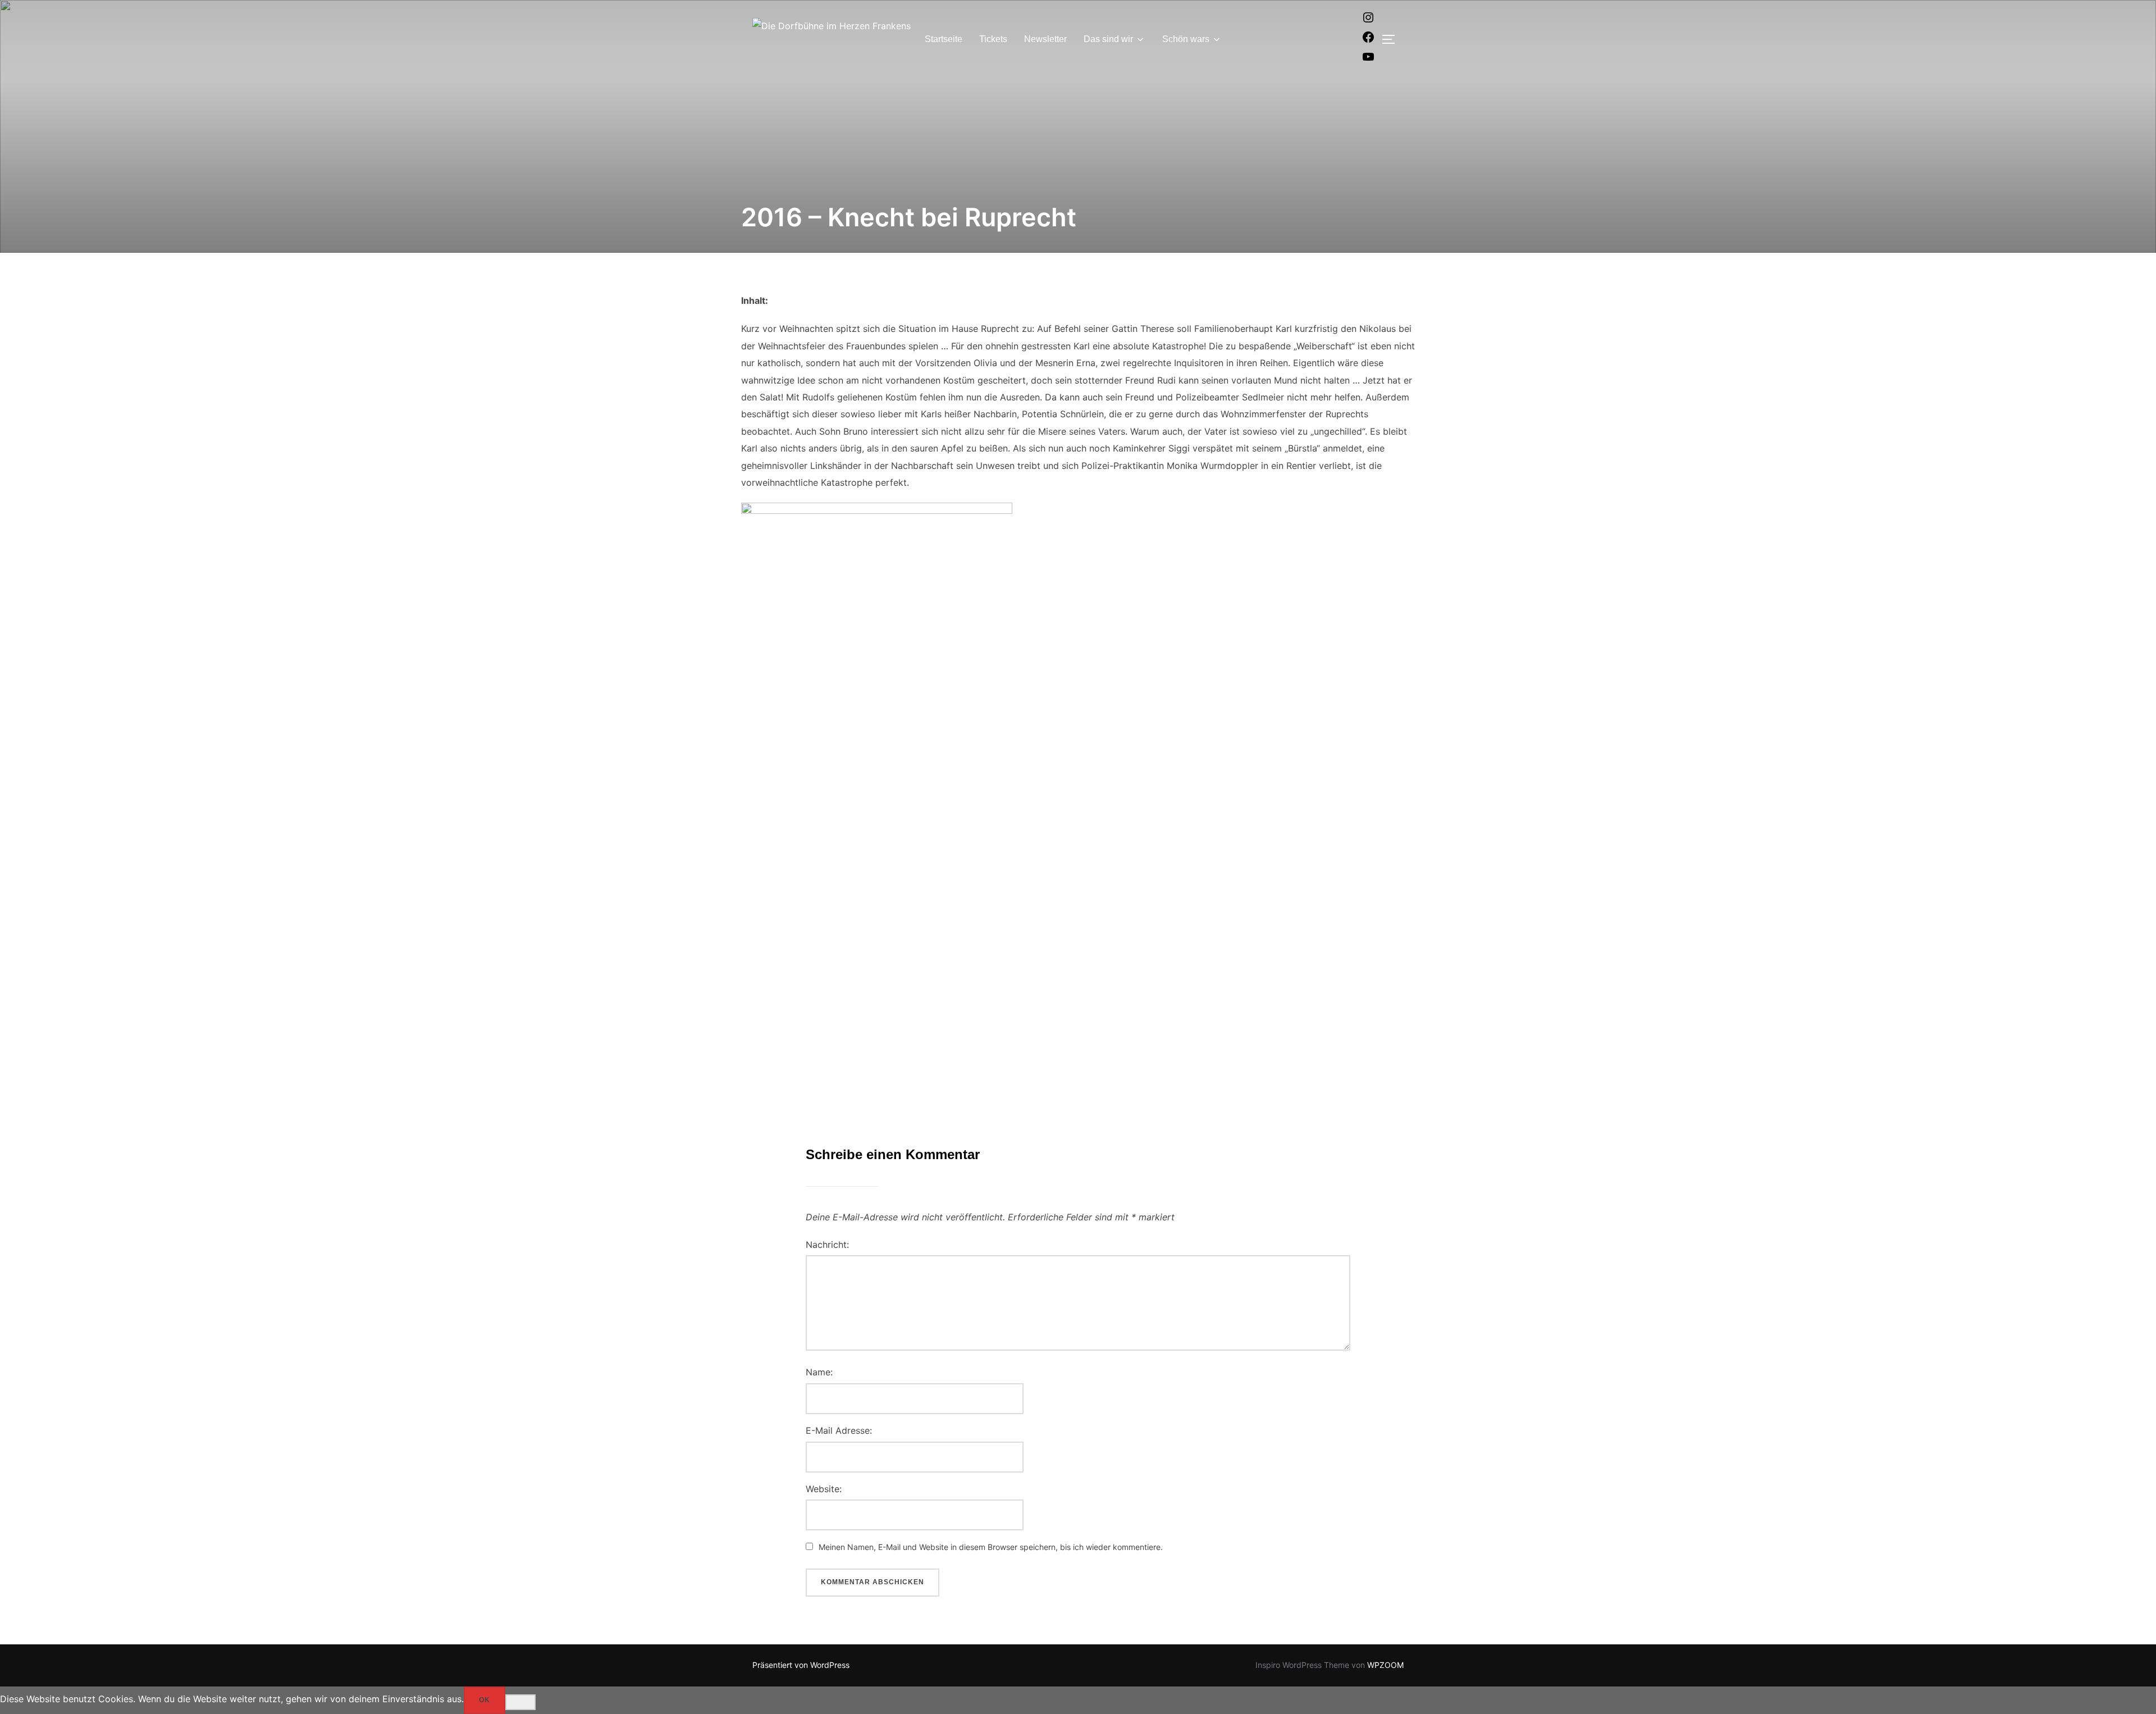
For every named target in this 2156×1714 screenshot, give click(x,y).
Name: (819, 1372)
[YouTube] (1368, 60)
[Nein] (520, 1702)
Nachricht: (827, 1245)
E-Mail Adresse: (839, 1430)
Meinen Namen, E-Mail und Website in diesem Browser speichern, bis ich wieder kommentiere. (991, 1547)
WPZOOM (1385, 1665)
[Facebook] (1368, 40)
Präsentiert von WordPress (801, 1665)
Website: (824, 1489)
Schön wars (1186, 39)
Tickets (993, 39)
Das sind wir (1108, 39)
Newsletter (1045, 39)
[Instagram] (1368, 21)
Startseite (944, 39)
